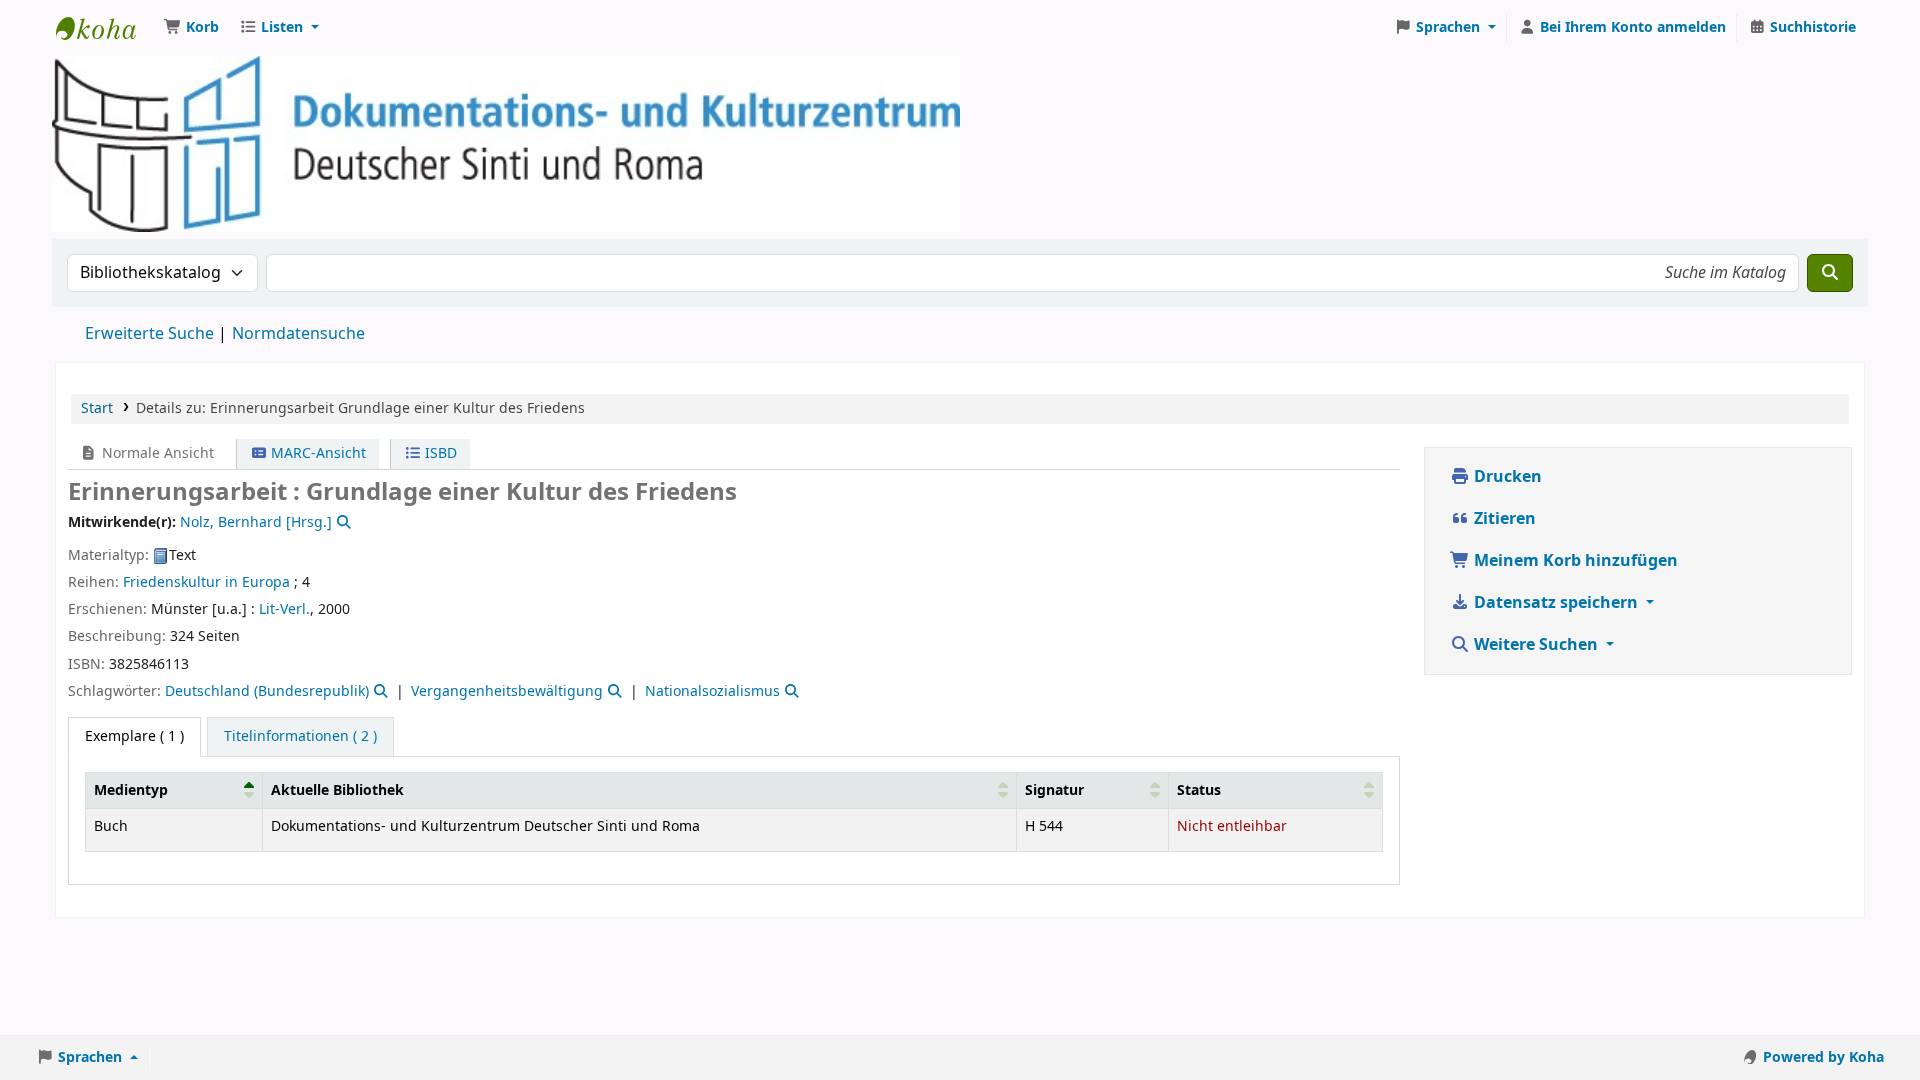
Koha (106, 28)
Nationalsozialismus (712, 691)
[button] (191, 28)
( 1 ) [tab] (134, 736)
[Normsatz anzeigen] (342, 522)
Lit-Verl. (284, 609)
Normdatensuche (298, 334)
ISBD (439, 453)
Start (97, 408)
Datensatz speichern (1556, 603)
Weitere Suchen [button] (1536, 645)
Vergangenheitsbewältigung (507, 691)
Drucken (1506, 477)
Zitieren (1503, 519)
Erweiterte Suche (149, 334)
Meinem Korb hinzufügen (1574, 561)
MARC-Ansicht (316, 453)
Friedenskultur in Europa (206, 582)
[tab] (300, 737)
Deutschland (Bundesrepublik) (267, 691)
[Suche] (1830, 273)
